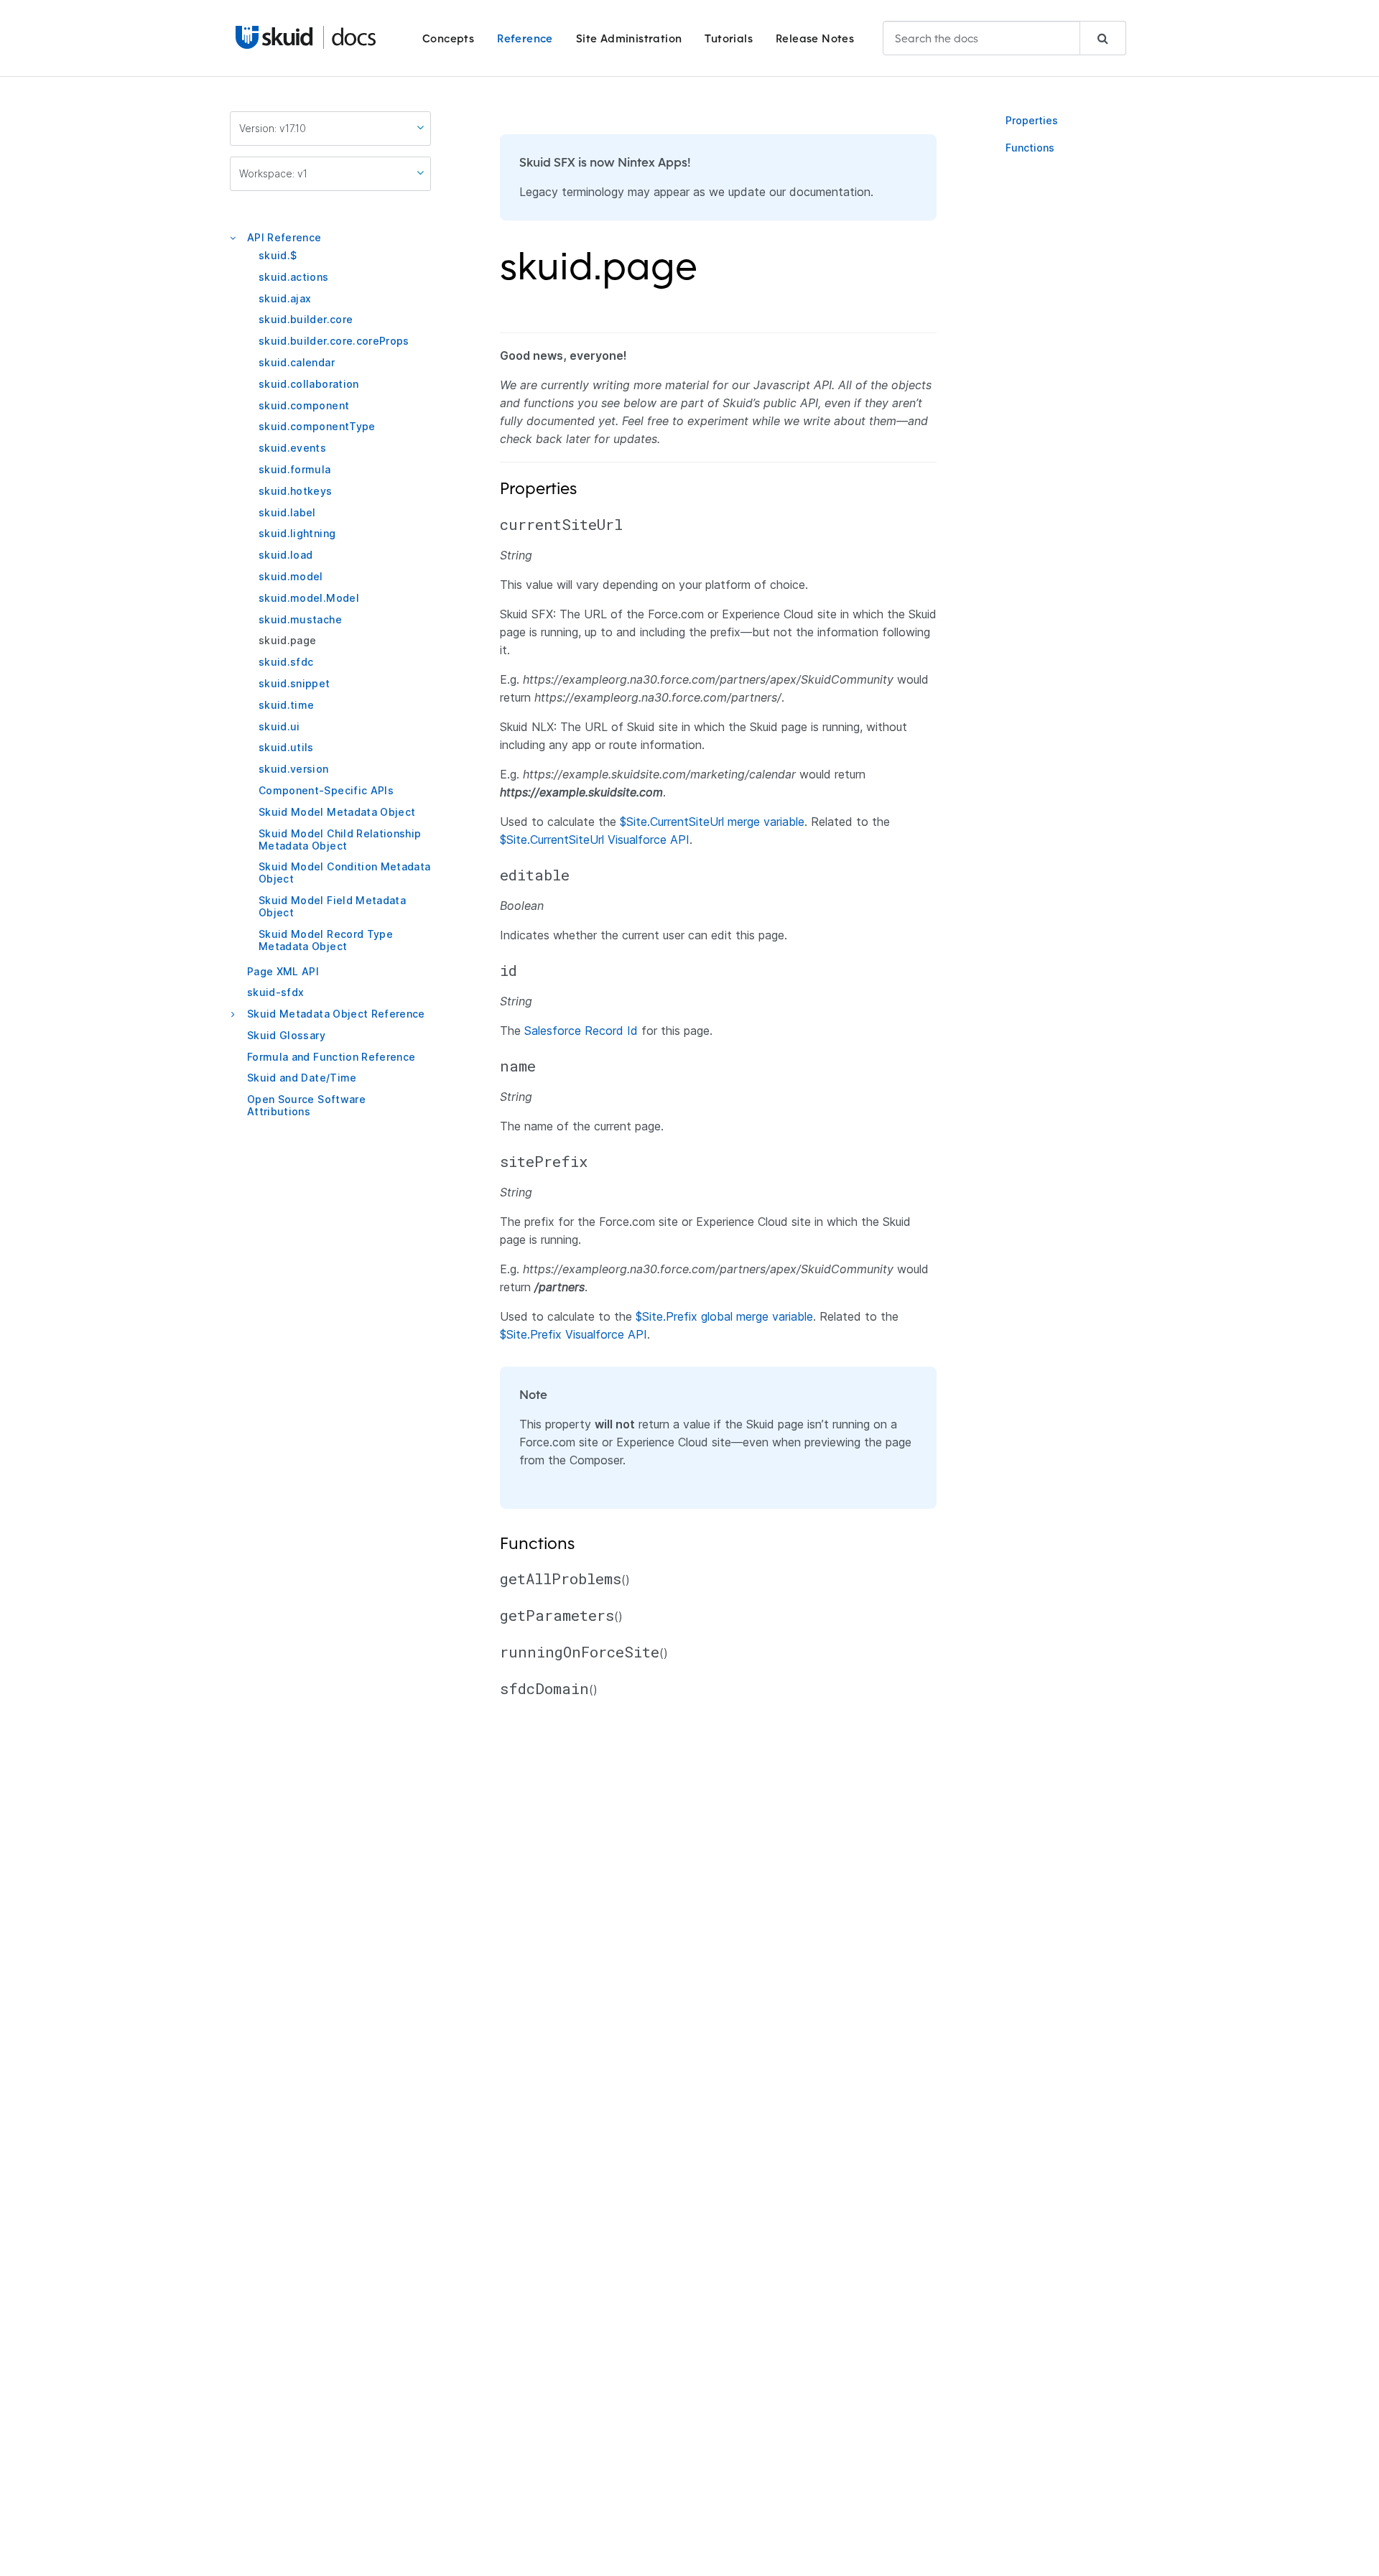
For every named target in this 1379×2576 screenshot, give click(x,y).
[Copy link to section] (707, 275)
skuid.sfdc (286, 662)
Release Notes (815, 38)
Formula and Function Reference (331, 1057)
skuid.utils (286, 747)
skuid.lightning (297, 533)
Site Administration (629, 38)
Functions (1030, 148)
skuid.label (287, 512)
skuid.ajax (285, 298)
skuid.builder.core (306, 319)
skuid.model (291, 576)
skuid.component (304, 405)
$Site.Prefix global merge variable (724, 1316)
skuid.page (288, 640)
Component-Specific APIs (326, 790)
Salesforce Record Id (581, 1031)
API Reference (284, 237)
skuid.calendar (297, 362)
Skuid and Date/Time (302, 1078)
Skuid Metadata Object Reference (336, 1014)
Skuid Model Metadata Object (337, 812)
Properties (1032, 120)
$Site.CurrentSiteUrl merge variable (712, 822)
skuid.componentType (317, 426)
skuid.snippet (294, 683)
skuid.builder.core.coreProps (334, 341)
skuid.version (294, 769)
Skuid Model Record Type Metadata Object (326, 940)
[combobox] (1004, 38)
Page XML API (283, 971)
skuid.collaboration (309, 384)
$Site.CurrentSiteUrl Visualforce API (595, 840)
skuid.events (292, 448)
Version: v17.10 (273, 128)
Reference (525, 38)
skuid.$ (278, 255)
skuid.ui (279, 726)
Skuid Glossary (286, 1035)
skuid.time (287, 705)
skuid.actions (294, 277)
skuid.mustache (300, 619)
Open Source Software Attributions (306, 1105)
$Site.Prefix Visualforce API (574, 1334)
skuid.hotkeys (296, 491)
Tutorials (729, 38)
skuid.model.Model (309, 598)
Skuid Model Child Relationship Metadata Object (340, 840)
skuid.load (286, 555)
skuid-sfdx (276, 992)
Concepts (448, 38)
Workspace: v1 (273, 173)
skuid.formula (295, 469)
